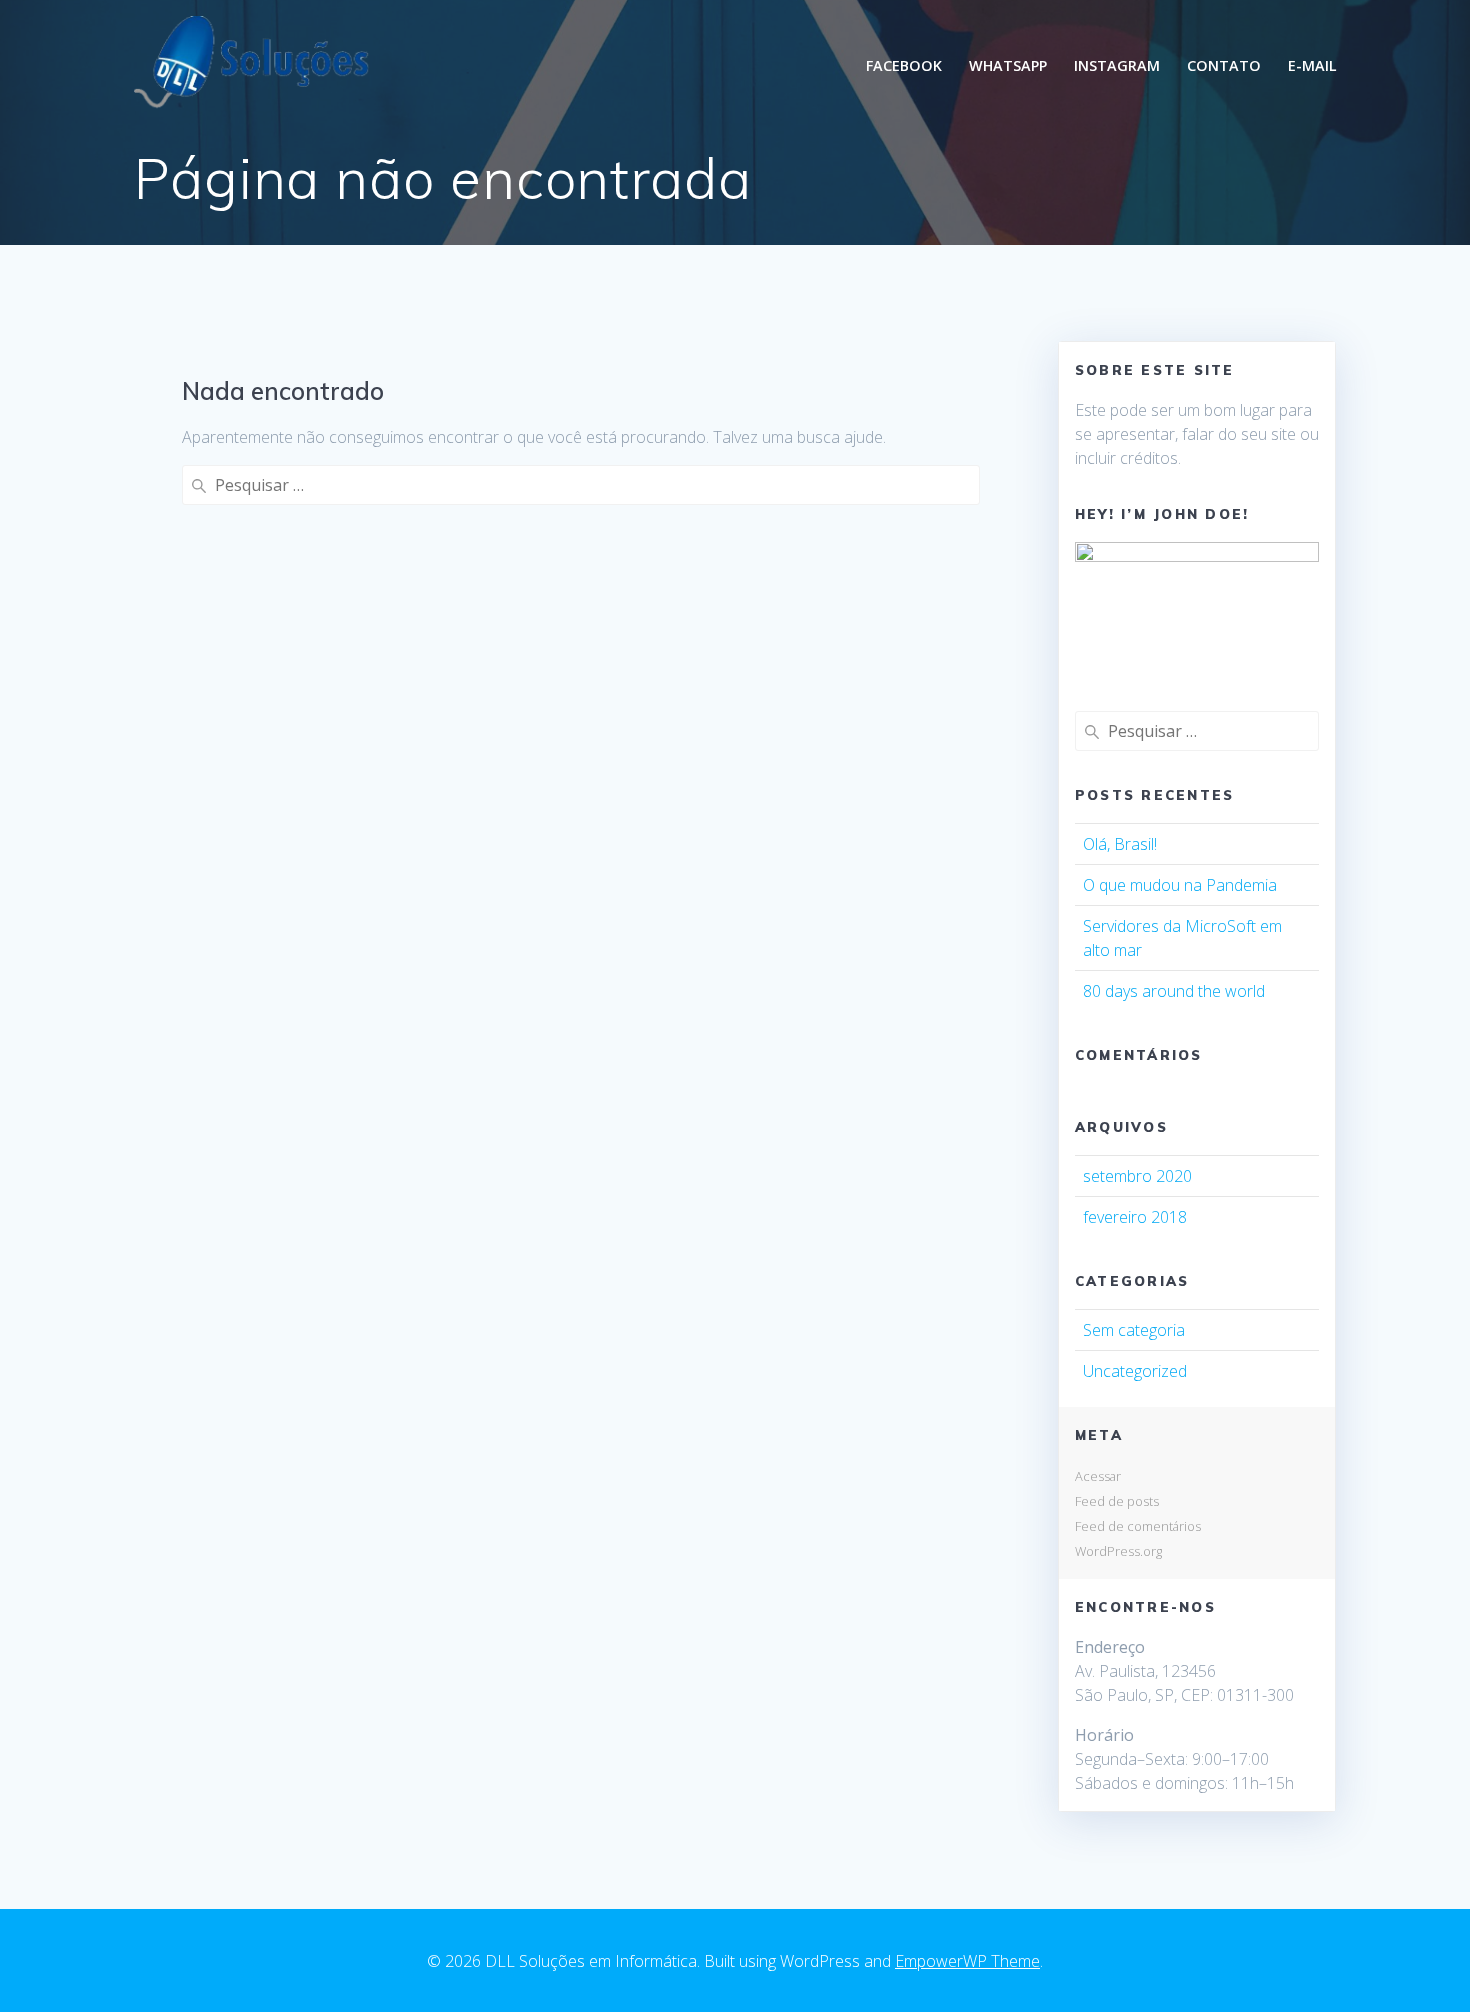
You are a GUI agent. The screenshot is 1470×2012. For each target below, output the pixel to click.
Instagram (1117, 65)
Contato (1224, 65)
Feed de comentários (1138, 1526)
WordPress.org (1118, 1551)
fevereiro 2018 (1135, 1217)
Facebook (904, 65)
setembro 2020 (1137, 1176)
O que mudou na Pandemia (1180, 885)
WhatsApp (1008, 65)
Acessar (1098, 1476)
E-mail (1312, 65)
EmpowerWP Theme (967, 1961)
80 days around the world (1174, 991)
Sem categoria (1134, 1330)
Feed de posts (1117, 1501)
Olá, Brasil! (1120, 844)
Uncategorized (1135, 1371)
